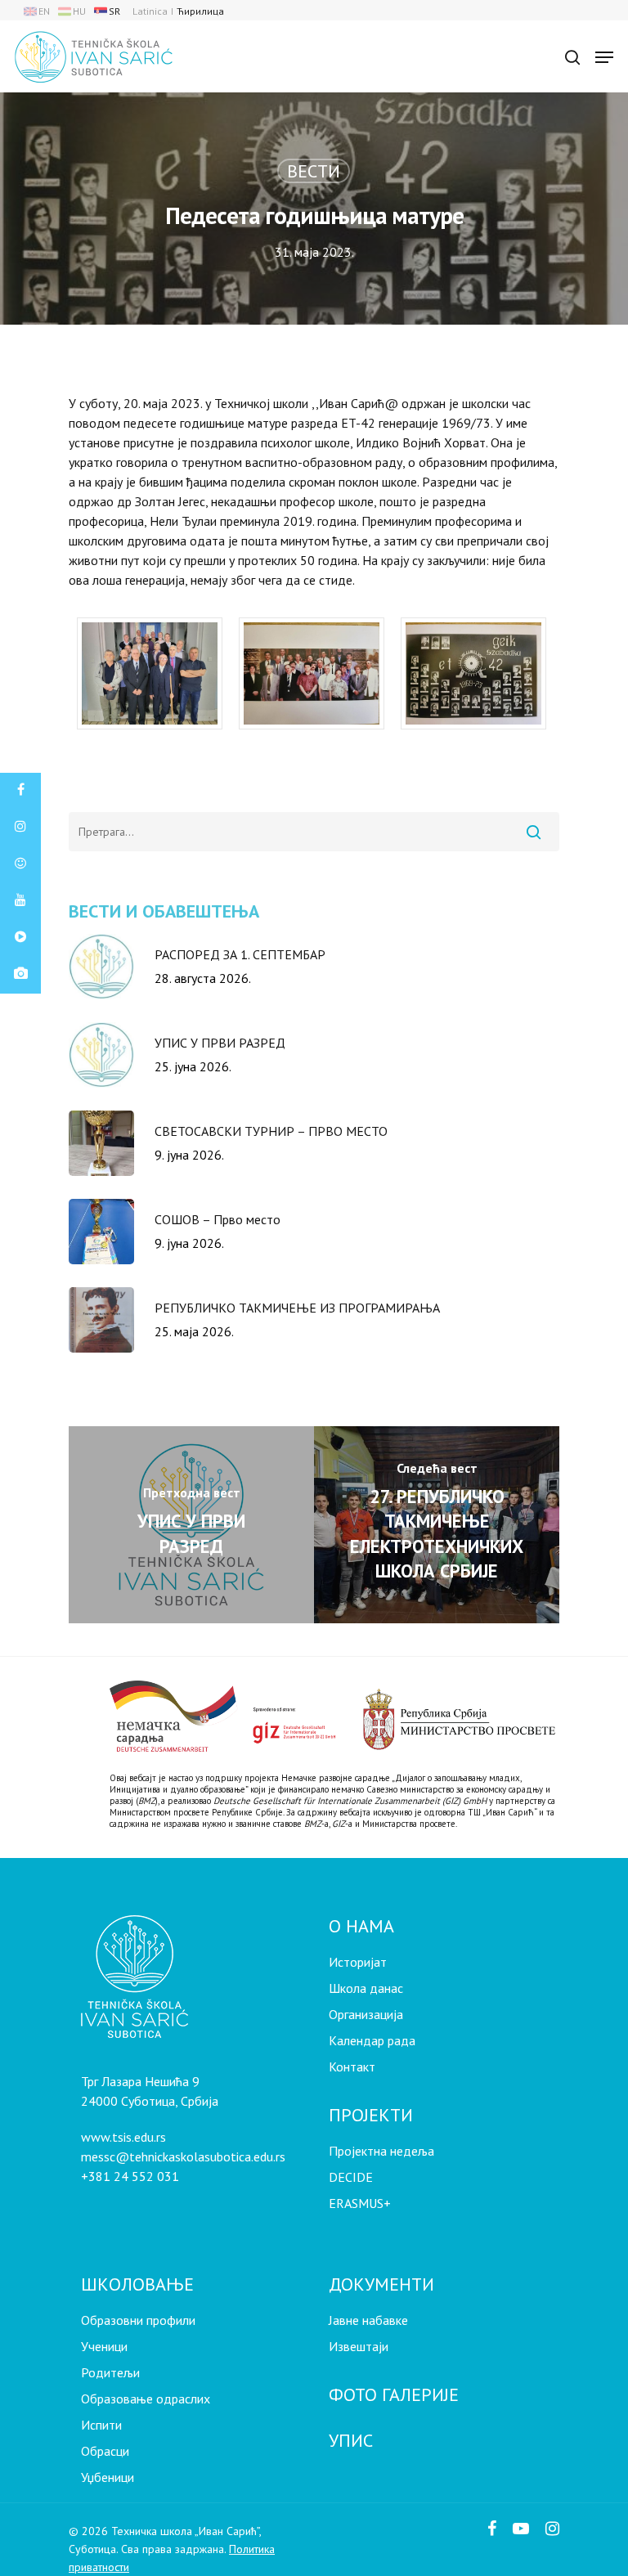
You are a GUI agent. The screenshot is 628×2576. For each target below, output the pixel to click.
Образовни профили (138, 2320)
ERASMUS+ (360, 2203)
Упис (351, 2440)
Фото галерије (394, 2394)
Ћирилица (200, 11)
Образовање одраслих (146, 2399)
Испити (101, 2425)
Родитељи (110, 2372)
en (44, 11)
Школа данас (366, 1988)
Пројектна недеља (381, 2151)
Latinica (150, 11)
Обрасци (105, 2451)
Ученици (104, 2346)
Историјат (358, 1962)
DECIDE (351, 2177)
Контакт (352, 2067)
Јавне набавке (368, 2320)
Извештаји (359, 2346)
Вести (314, 171)
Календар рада (372, 2040)
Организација (366, 2014)
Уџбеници (108, 2477)
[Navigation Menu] (604, 57)
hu (79, 11)
